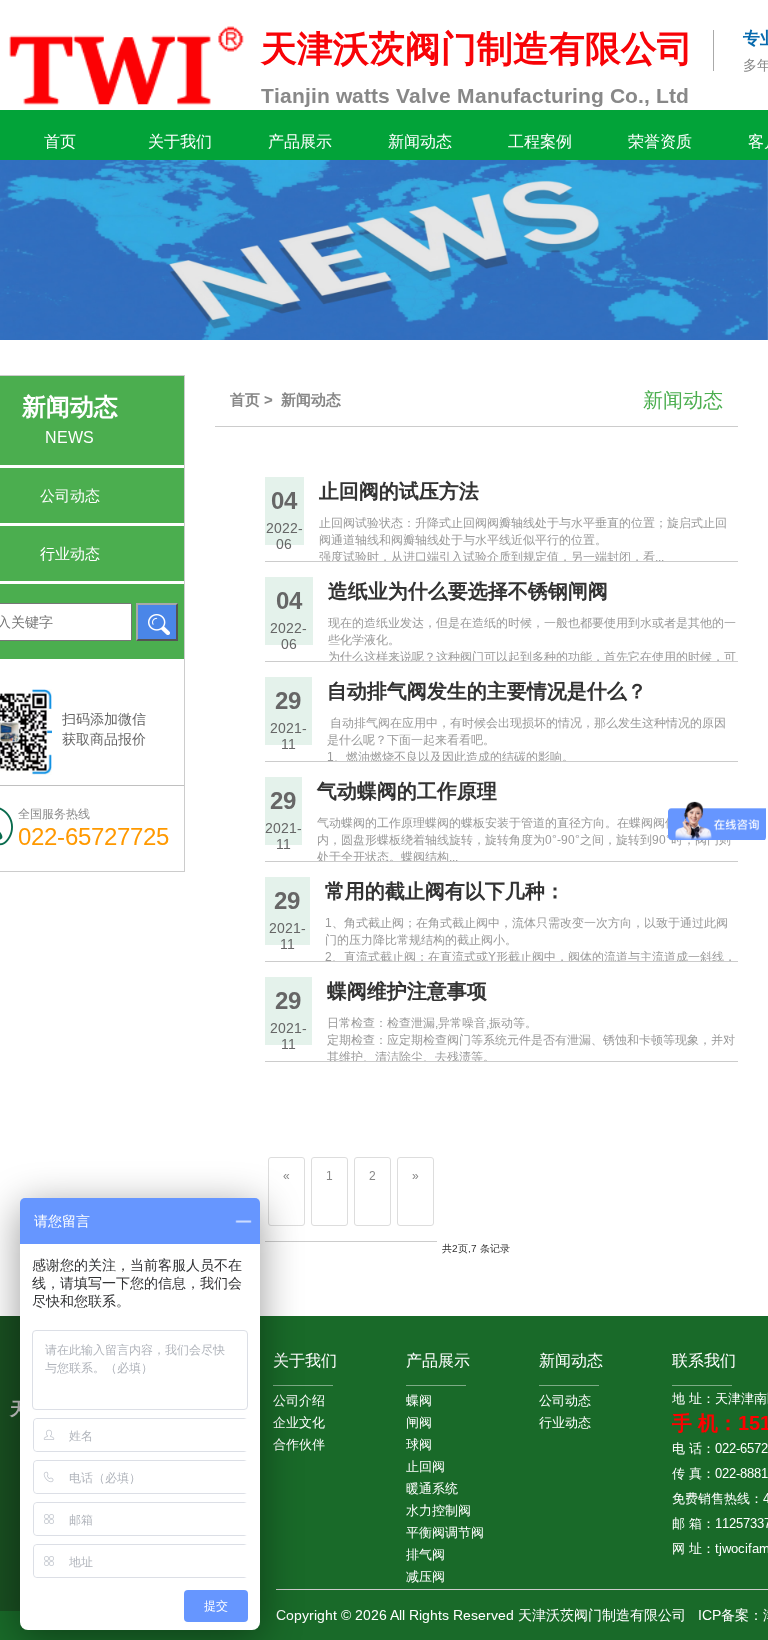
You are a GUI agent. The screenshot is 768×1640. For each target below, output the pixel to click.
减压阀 (425, 1576)
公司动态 (565, 1400)
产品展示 (300, 141)
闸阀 (419, 1422)
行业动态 (565, 1422)
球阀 (419, 1444)
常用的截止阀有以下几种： (445, 891)
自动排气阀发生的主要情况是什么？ (487, 691)
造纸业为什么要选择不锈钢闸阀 (468, 591)
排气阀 (425, 1554)
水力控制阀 (432, 1510)
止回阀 (425, 1466)
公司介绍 (299, 1400)
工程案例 (540, 141)
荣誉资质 (660, 141)
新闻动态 (420, 141)
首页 (60, 141)
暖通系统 (432, 1488)
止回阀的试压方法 (399, 491)
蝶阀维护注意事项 (407, 991)
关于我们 (180, 141)
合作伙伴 (299, 1444)
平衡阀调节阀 (432, 1532)
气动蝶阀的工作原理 (407, 791)
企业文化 (299, 1422)
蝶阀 (419, 1400)
